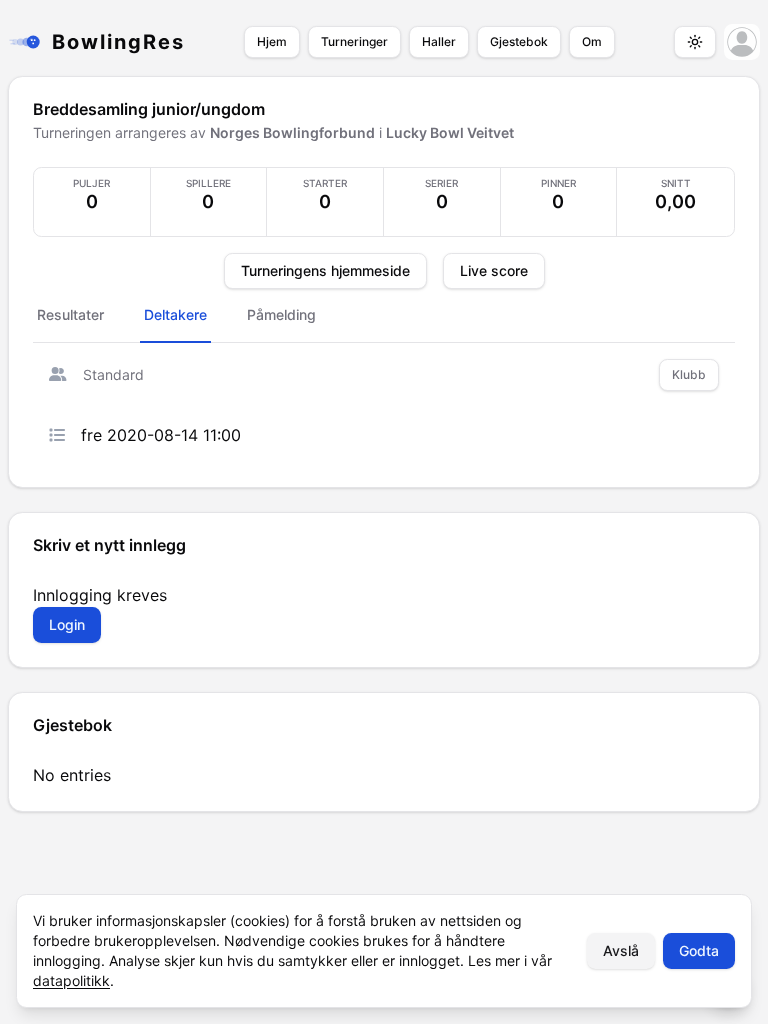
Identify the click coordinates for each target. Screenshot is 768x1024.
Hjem (272, 41)
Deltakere (175, 314)
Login (67, 624)
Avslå (621, 950)
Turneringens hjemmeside (325, 270)
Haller (439, 41)
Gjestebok (519, 41)
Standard (113, 374)
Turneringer (354, 41)
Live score (494, 270)
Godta (699, 950)
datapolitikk (71, 980)
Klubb (689, 374)
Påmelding (281, 314)
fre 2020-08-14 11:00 (161, 435)
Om (592, 41)
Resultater (70, 314)
